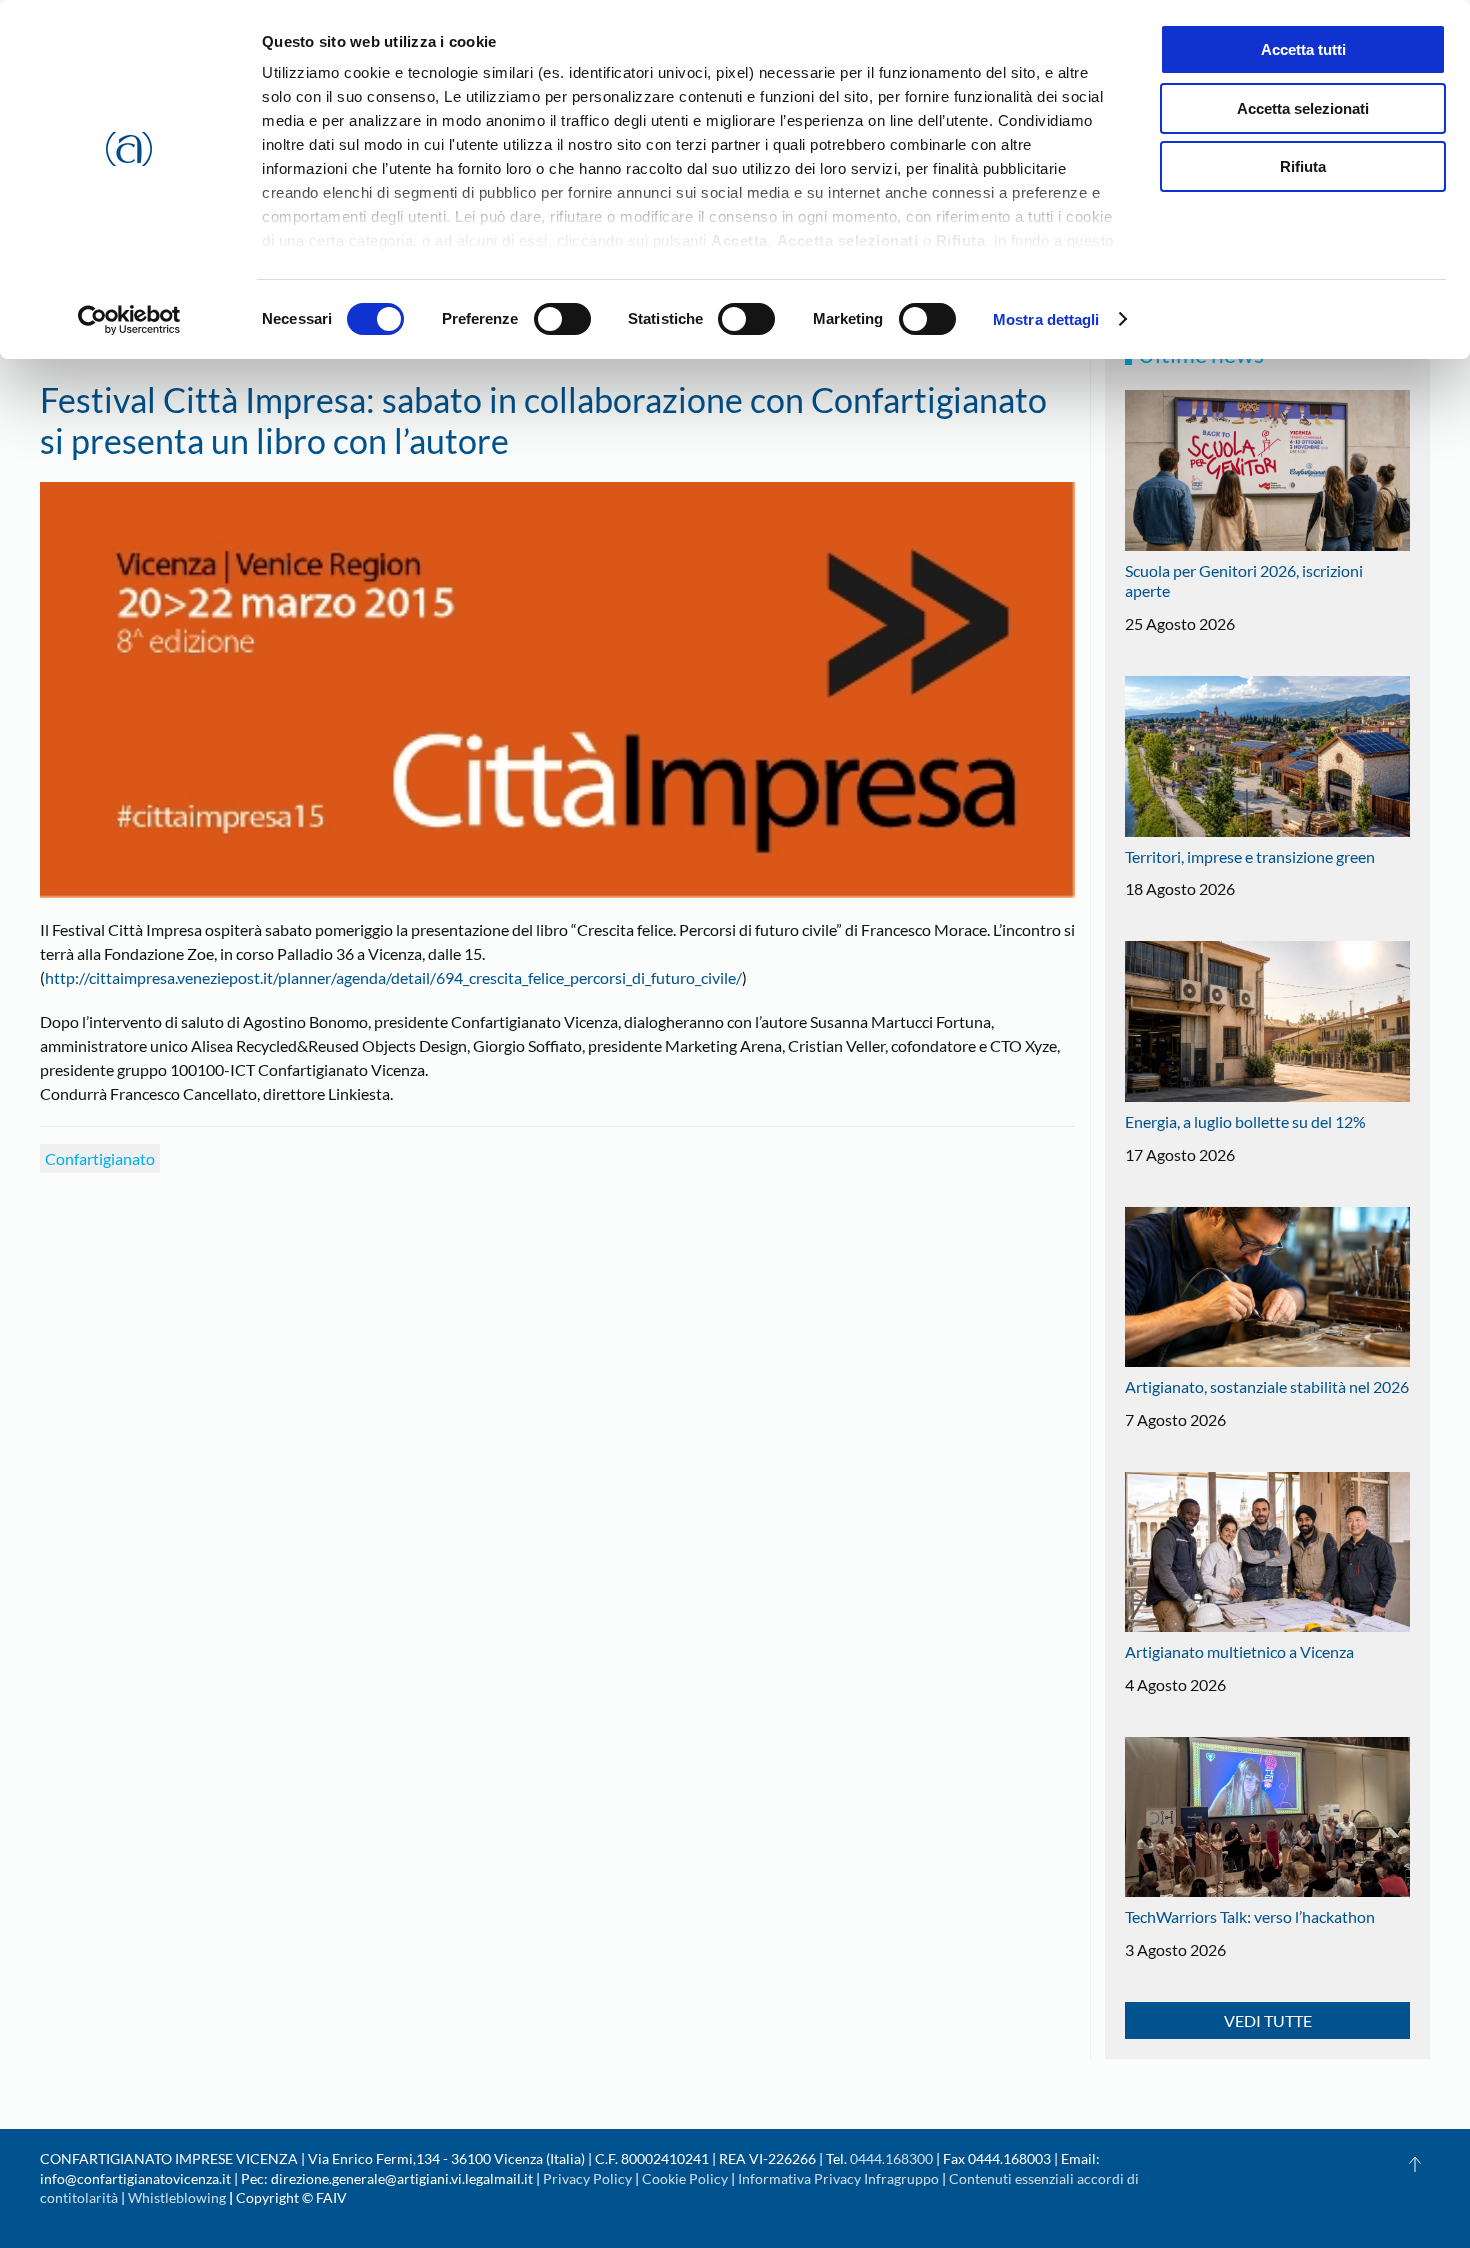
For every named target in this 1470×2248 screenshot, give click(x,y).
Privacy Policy (587, 2178)
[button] (1415, 2164)
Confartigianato (100, 1158)
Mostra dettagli (1046, 319)
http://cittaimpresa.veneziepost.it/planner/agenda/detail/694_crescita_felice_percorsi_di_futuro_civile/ (393, 977)
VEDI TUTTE (1268, 2020)
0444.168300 (891, 2158)
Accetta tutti (1303, 49)
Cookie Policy (685, 2178)
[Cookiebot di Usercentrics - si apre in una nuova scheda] (129, 320)
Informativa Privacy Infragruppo (838, 2178)
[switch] (562, 319)
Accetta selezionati (1303, 108)
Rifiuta (1303, 166)
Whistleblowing (177, 2197)
